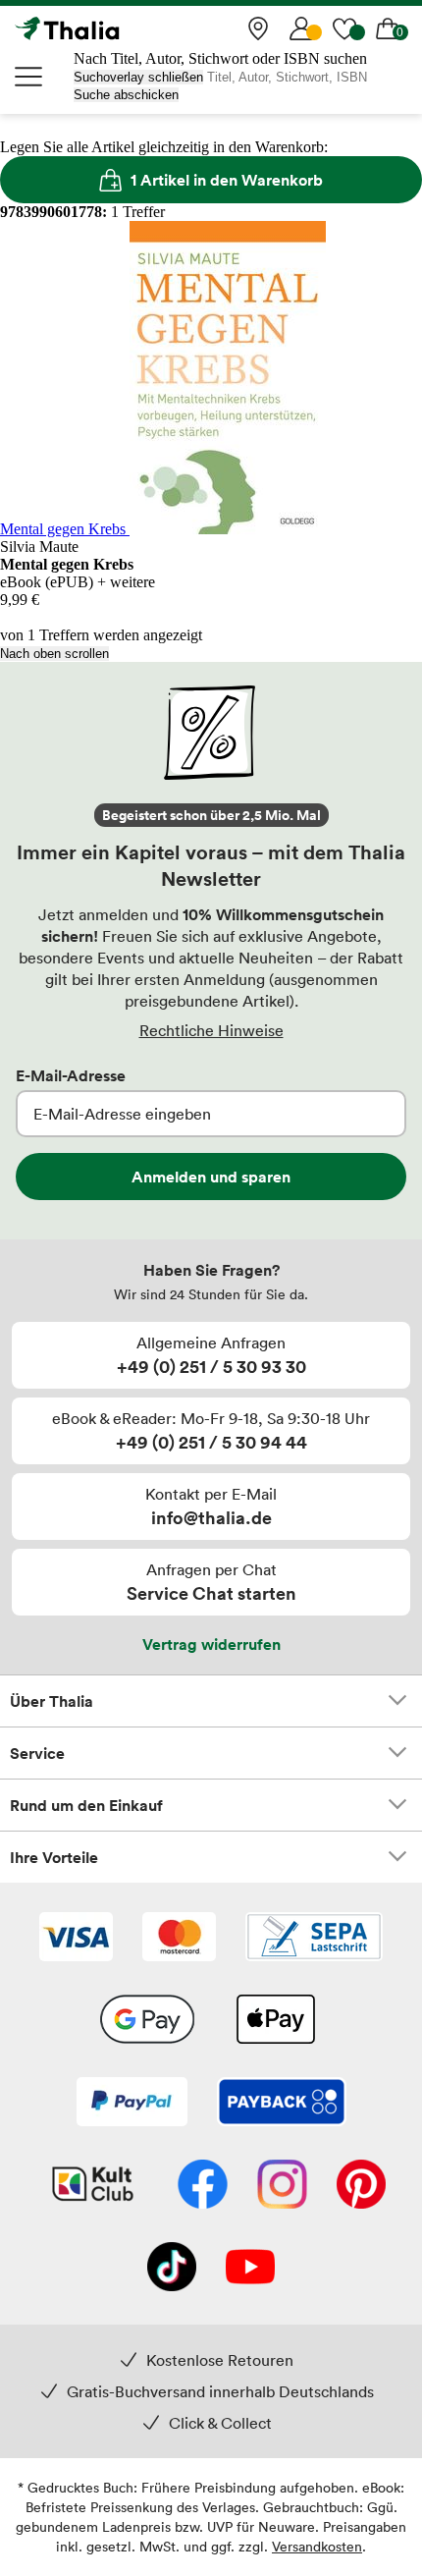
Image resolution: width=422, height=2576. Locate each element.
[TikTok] (172, 2269)
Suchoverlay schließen (138, 77)
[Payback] (282, 2104)
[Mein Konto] (301, 28)
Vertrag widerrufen (211, 1644)
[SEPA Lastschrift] (314, 1939)
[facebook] (203, 2186)
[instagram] (282, 2186)
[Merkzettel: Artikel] (344, 28)
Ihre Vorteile (54, 1857)
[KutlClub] (93, 2186)
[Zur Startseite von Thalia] (113, 28)
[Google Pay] (147, 2021)
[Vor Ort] (258, 28)
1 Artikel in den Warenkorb (227, 180)
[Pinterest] (361, 2186)
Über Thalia (52, 1701)
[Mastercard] (179, 1939)
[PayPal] (132, 2104)
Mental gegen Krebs (65, 529)
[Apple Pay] (275, 2021)
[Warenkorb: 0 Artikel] (388, 28)
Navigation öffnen (29, 77)
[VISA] (76, 1939)
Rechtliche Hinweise (211, 1030)
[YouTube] (250, 2269)
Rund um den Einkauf (86, 1805)
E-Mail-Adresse (71, 1075)
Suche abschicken (126, 95)
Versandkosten (317, 2546)
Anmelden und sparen (211, 1177)
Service (37, 1753)
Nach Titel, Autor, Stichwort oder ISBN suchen (220, 58)
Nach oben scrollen (54, 654)
